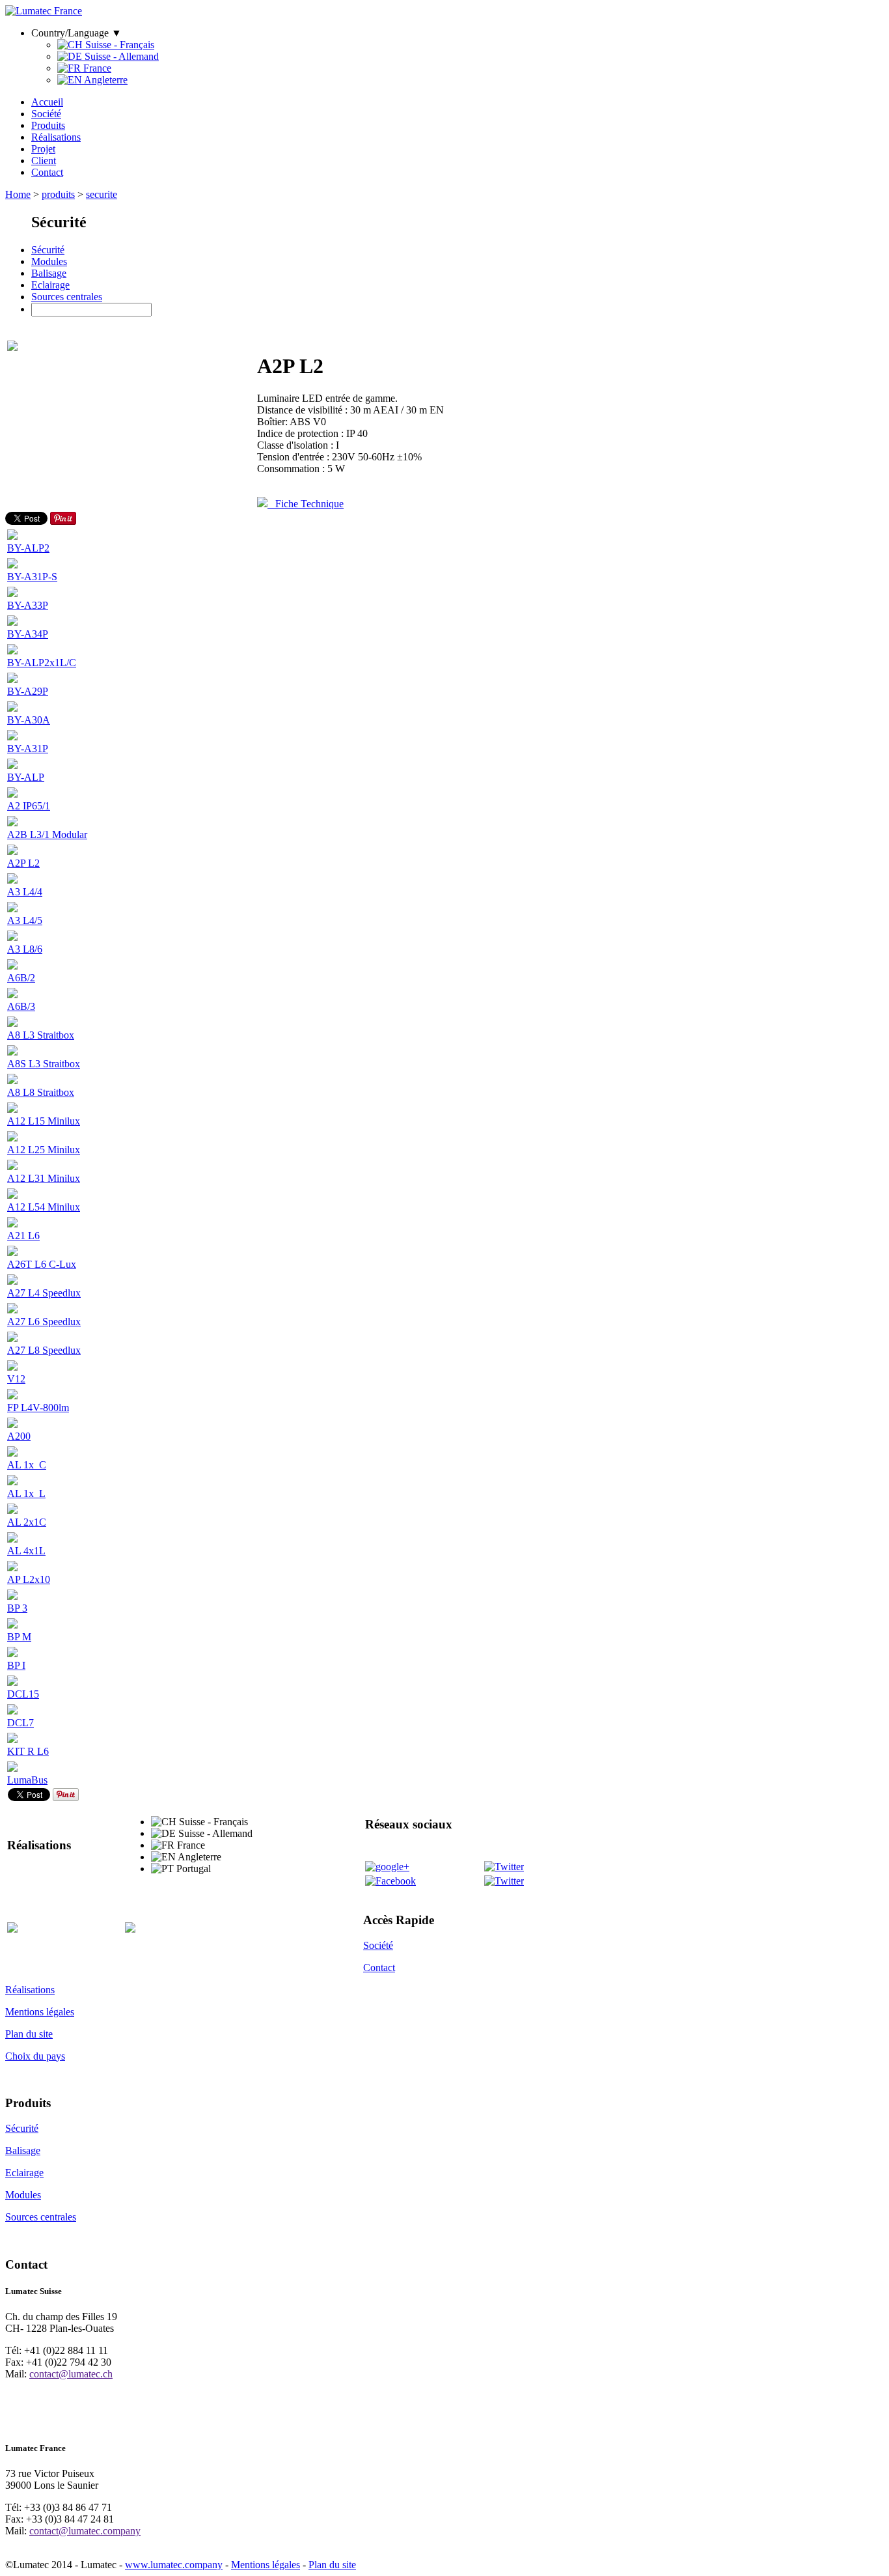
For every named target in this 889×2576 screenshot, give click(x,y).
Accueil (47, 102)
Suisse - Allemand (120, 56)
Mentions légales (40, 2012)
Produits (48, 125)
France (96, 68)
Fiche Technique (306, 504)
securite (102, 194)
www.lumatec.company (174, 2565)
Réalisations (56, 137)
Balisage (49, 273)
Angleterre (105, 80)
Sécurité (48, 250)
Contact (47, 172)
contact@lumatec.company (85, 2531)
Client (44, 161)
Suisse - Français (118, 45)
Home (18, 194)
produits (58, 194)
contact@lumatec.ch (71, 2374)
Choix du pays (35, 2056)
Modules (49, 261)
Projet (43, 149)
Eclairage (50, 285)
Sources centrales (67, 297)
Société (46, 114)
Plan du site (29, 2034)
